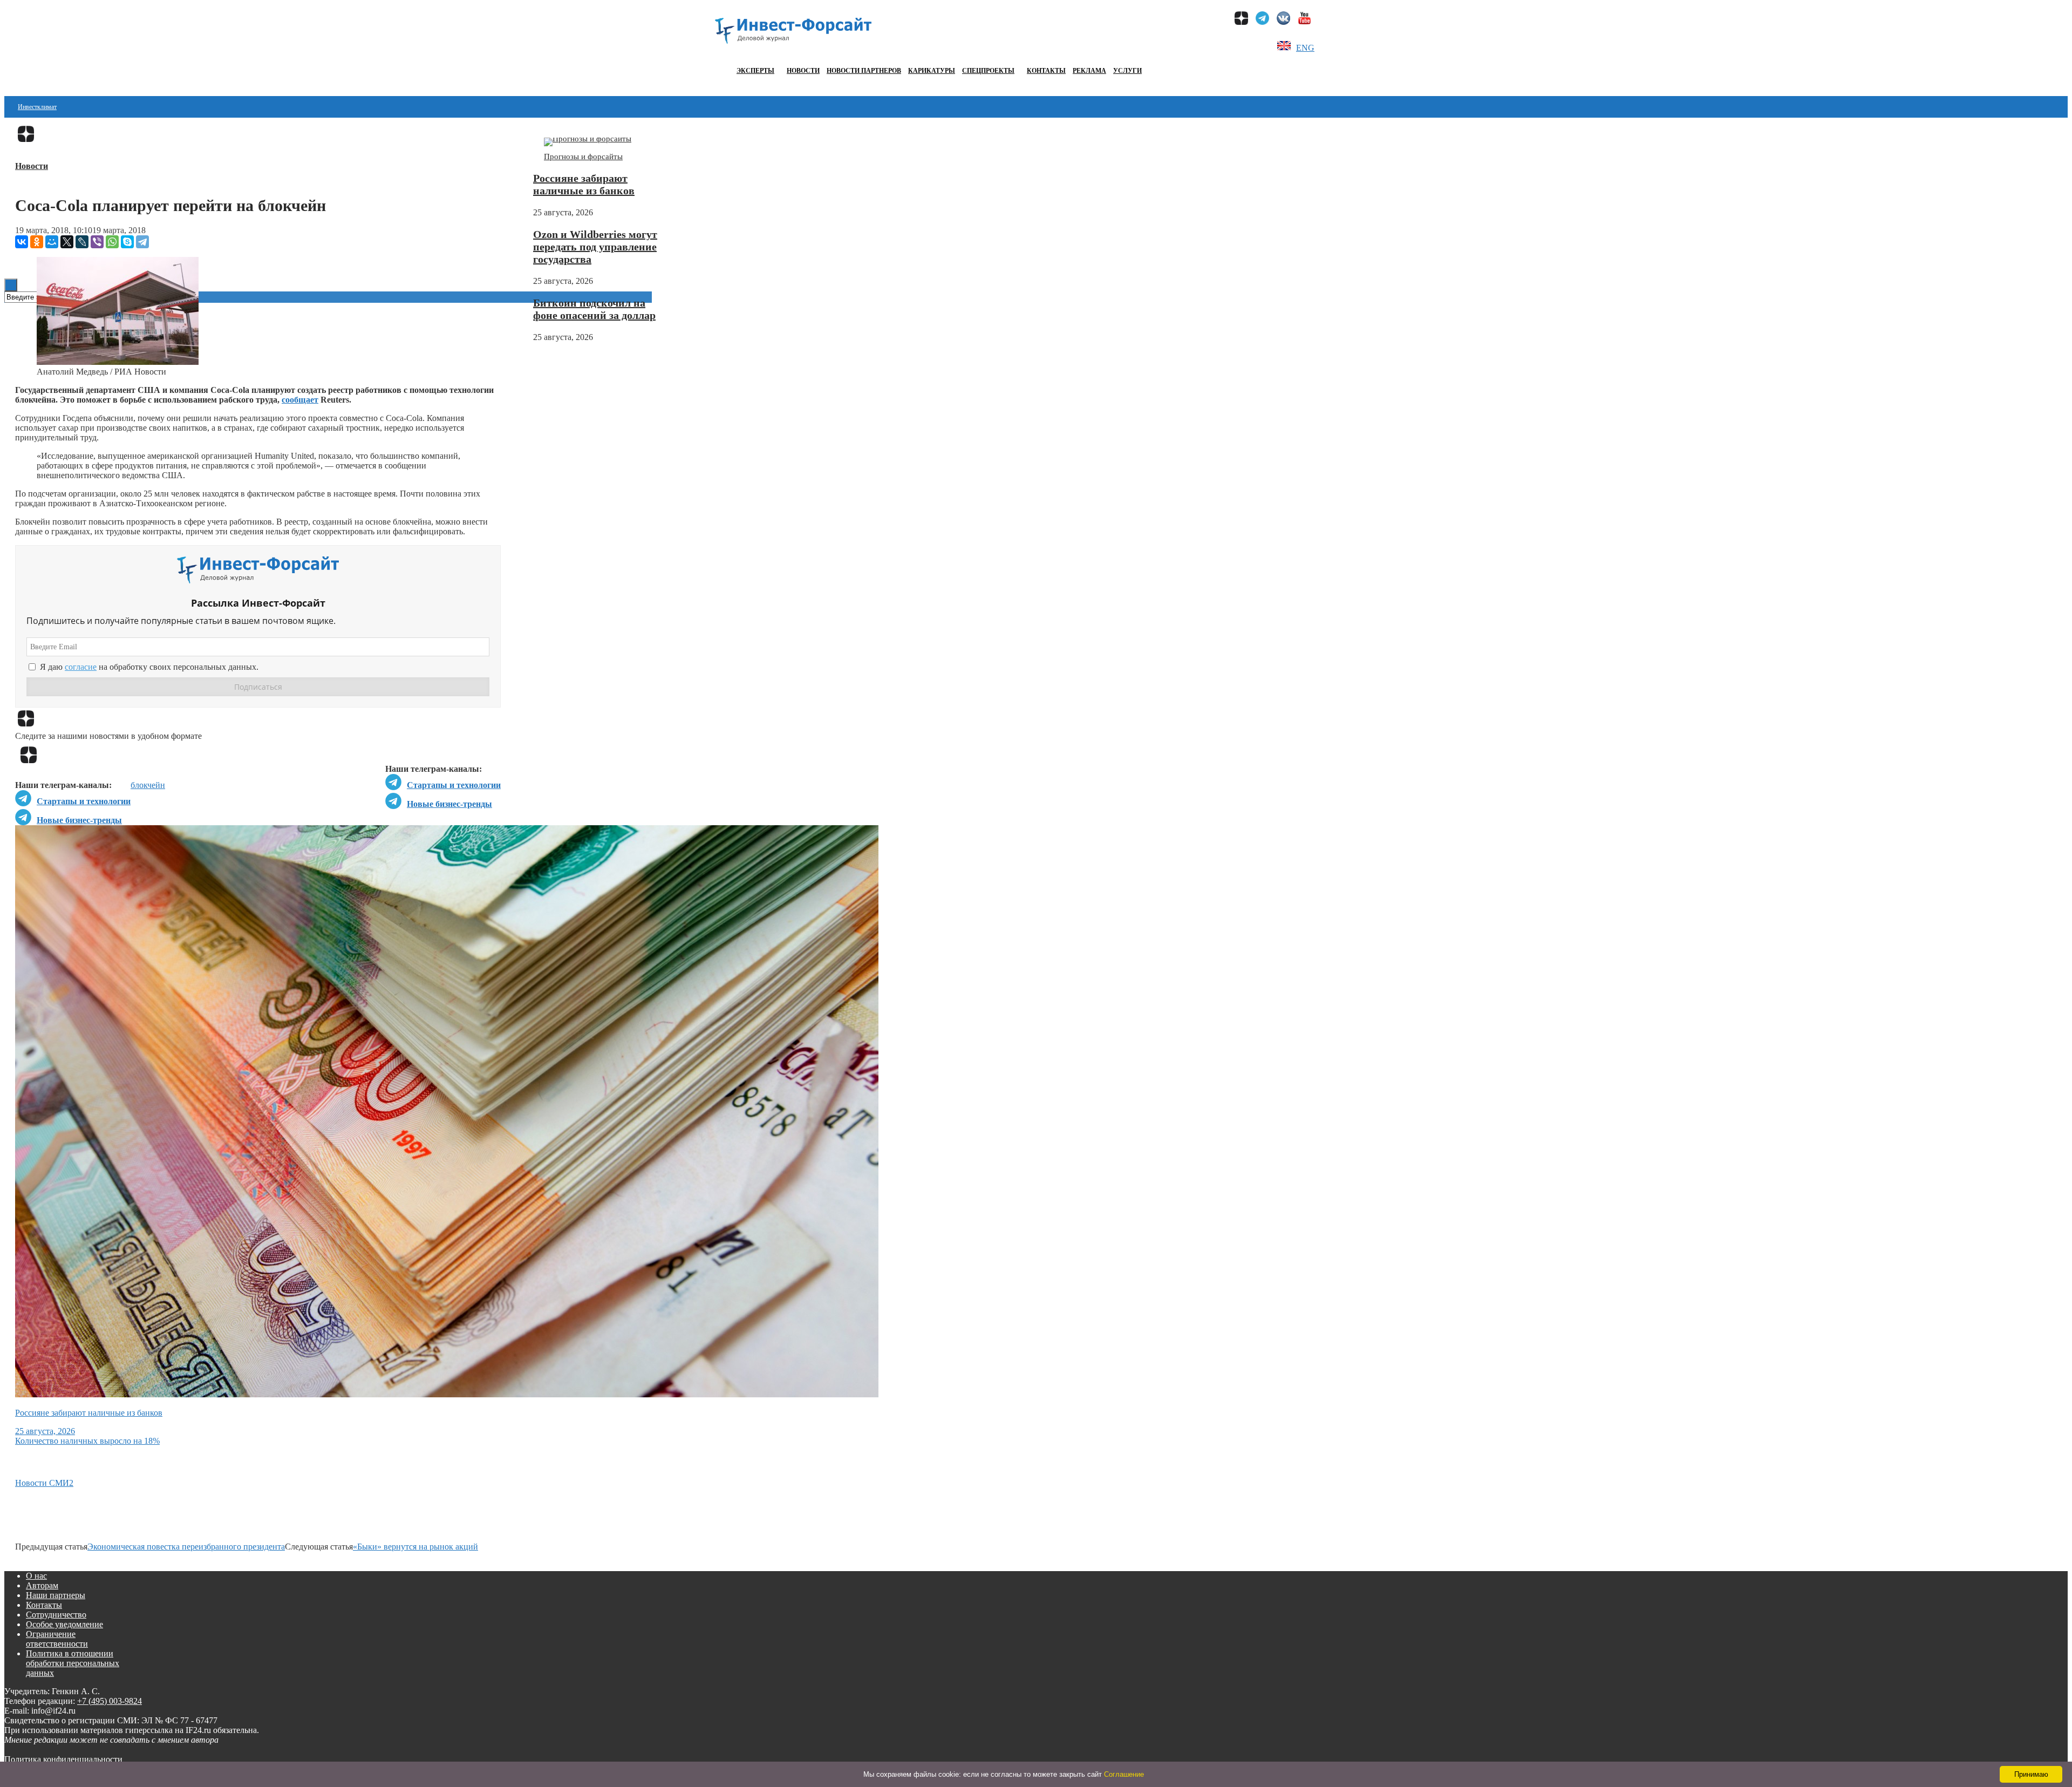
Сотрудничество (56, 1615)
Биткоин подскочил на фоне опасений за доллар (594, 309)
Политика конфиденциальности (63, 1759)
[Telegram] (142, 242)
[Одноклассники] (37, 242)
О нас (36, 1576)
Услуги (1127, 71)
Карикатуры (932, 71)
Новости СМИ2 (44, 1483)
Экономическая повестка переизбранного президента (186, 1547)
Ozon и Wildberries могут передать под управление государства (595, 247)
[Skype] (127, 242)
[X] (67, 242)
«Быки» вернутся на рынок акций (415, 1547)
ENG (1305, 48)
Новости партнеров (864, 71)
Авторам (42, 1585)
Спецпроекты (988, 71)
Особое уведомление (64, 1624)
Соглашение (1124, 1774)
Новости (803, 71)
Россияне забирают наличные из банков (584, 184)
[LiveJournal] (82, 242)
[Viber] (97, 242)
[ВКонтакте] (22, 242)
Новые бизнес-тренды (449, 804)
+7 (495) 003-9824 (110, 1701)
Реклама (1089, 71)
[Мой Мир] (52, 242)
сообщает (300, 400)
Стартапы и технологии (454, 785)
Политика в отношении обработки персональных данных (73, 1663)
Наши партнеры (56, 1595)
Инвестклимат (37, 107)
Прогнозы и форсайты (583, 157)
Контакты (1046, 71)
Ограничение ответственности (57, 1639)
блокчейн (148, 785)
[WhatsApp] (112, 242)
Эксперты (755, 71)
